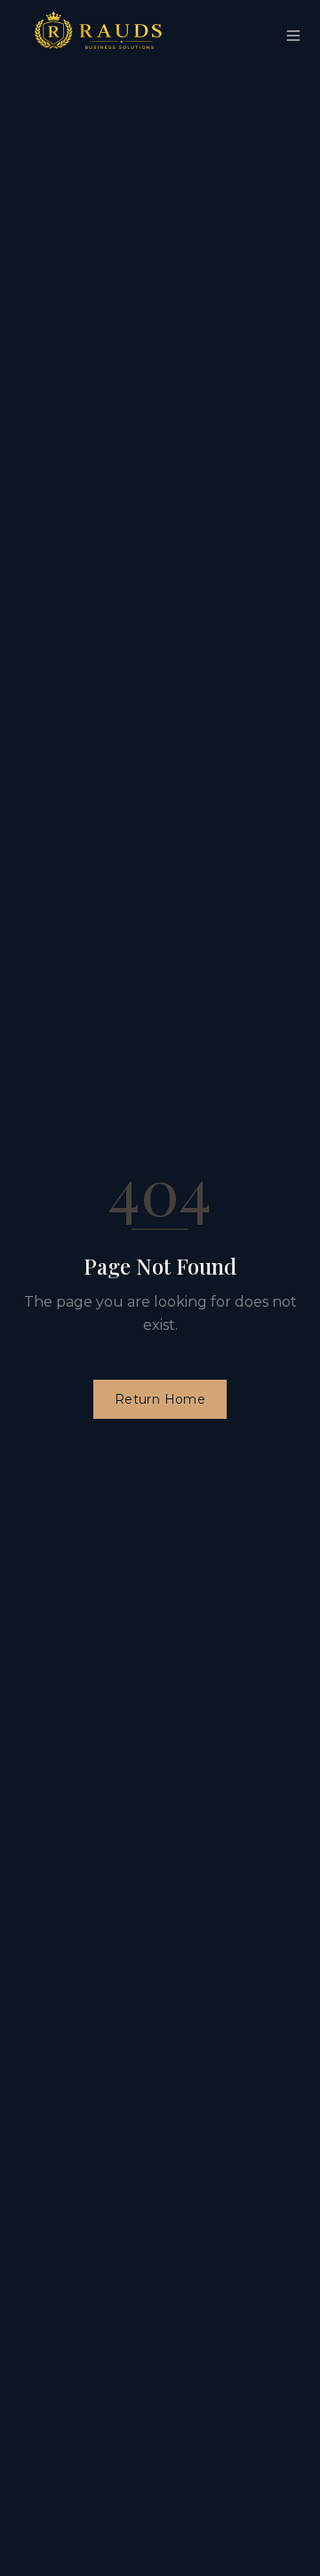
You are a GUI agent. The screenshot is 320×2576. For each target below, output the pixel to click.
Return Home (160, 1399)
